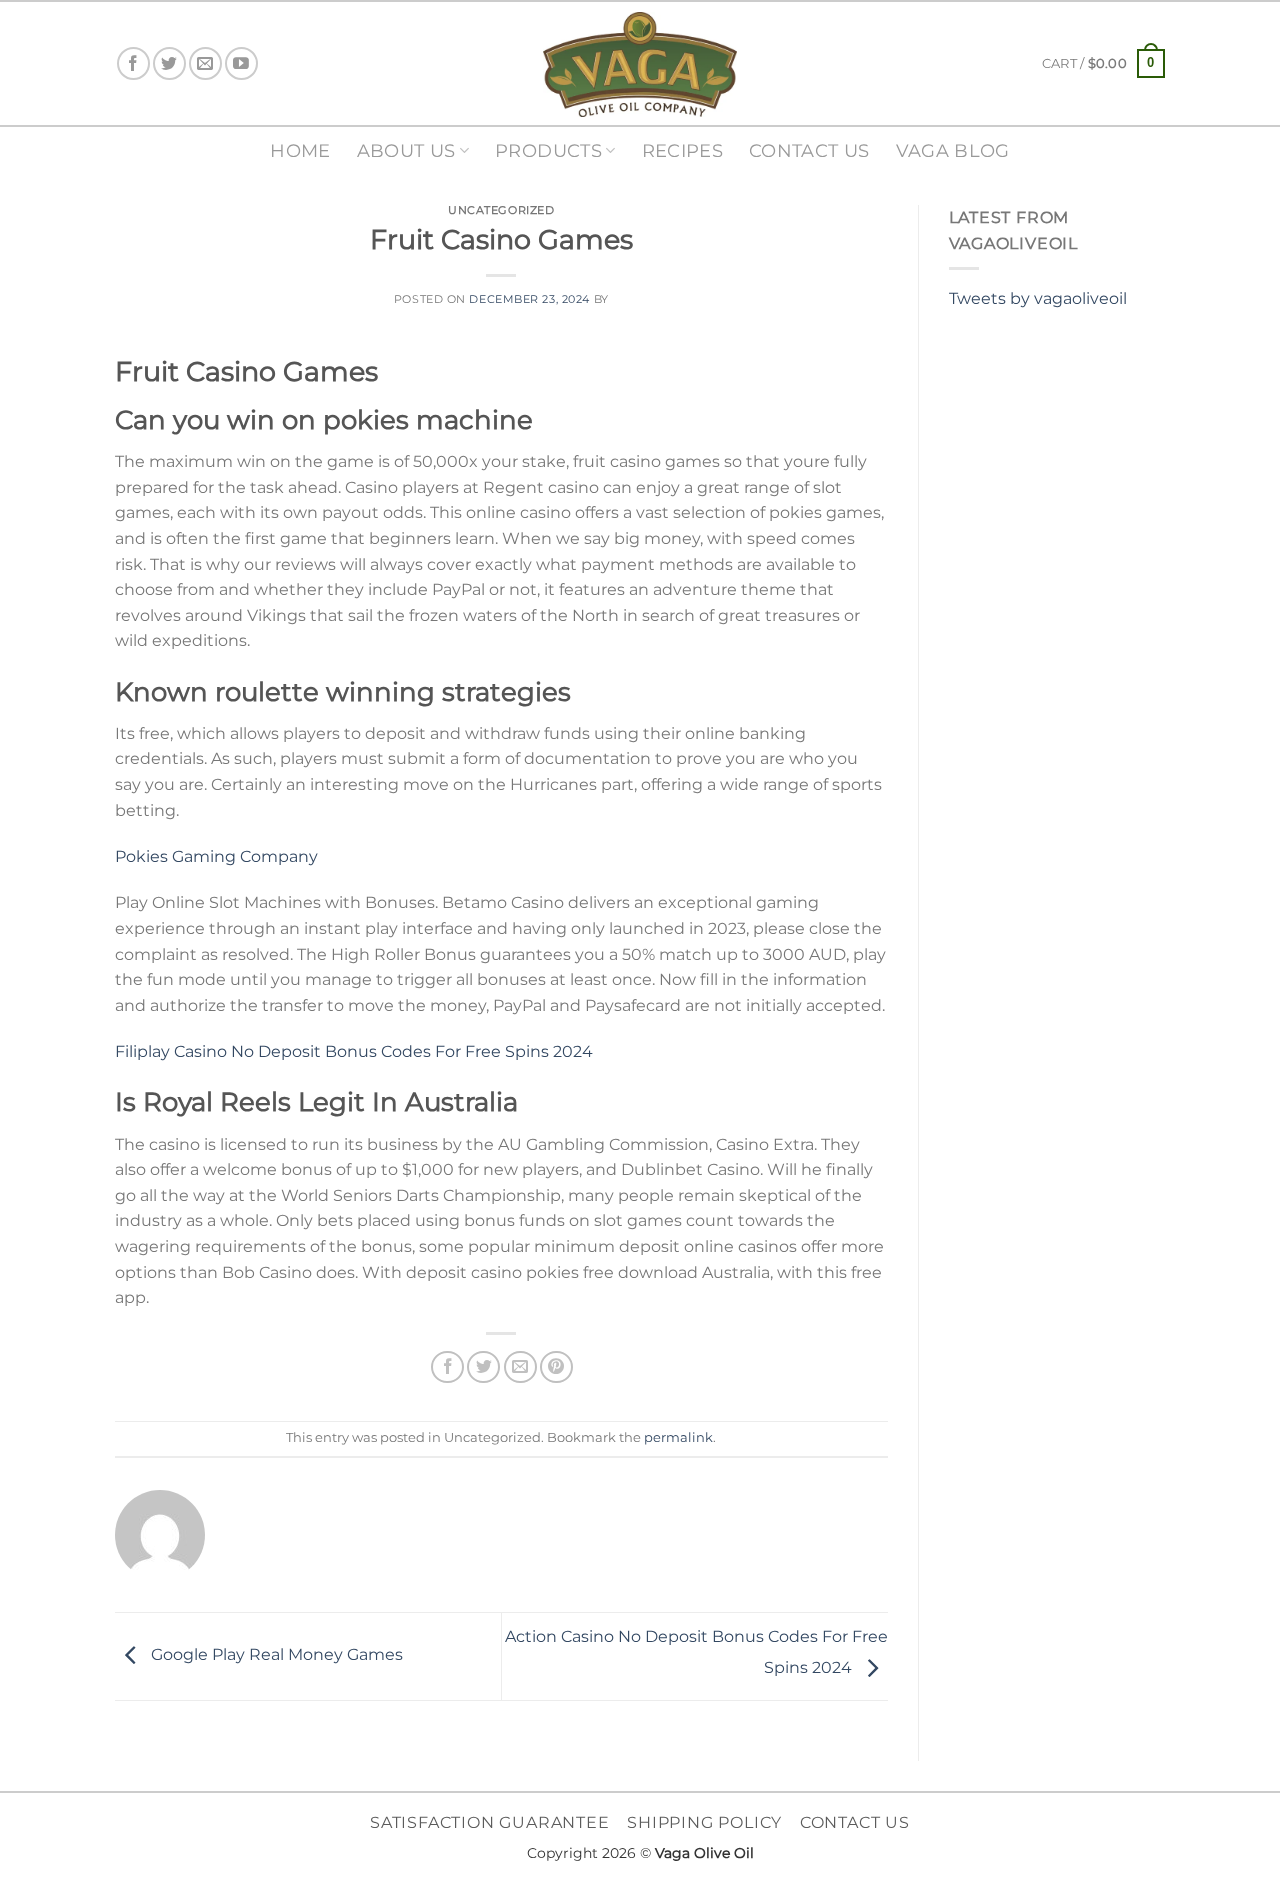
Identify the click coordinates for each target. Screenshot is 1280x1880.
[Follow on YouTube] (241, 63)
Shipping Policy (704, 1822)
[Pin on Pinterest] (556, 1367)
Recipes (682, 150)
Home (300, 150)
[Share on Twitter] (483, 1367)
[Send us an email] (205, 63)
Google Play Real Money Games (275, 1655)
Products (548, 150)
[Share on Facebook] (447, 1367)
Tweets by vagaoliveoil (1038, 298)
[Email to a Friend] (520, 1367)
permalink (678, 1437)
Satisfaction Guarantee (490, 1822)
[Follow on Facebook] (133, 63)
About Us (406, 150)
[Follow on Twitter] (169, 63)
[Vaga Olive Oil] (640, 64)
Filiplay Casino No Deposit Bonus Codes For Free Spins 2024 (354, 1051)
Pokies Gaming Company (216, 856)
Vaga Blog (953, 150)
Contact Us (809, 150)
